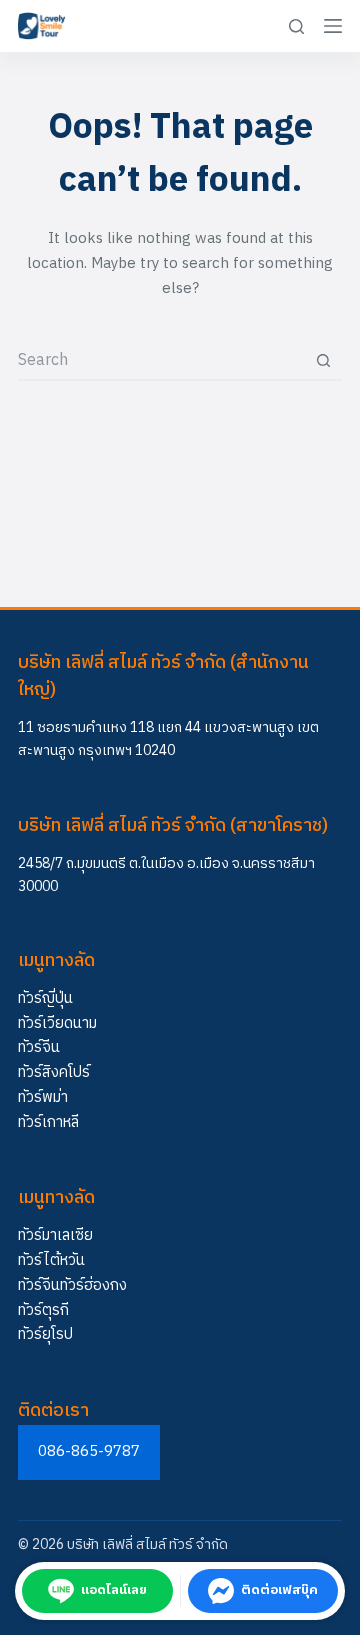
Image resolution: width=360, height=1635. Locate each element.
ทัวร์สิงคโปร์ (54, 1072)
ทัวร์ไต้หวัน (51, 1260)
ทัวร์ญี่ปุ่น (45, 998)
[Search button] (323, 360)
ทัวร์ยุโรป (45, 1334)
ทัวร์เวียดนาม (57, 1023)
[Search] (296, 26)
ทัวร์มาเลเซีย (55, 1235)
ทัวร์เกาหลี (48, 1122)
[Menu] (333, 26)
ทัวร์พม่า (43, 1097)
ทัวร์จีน (39, 1047)
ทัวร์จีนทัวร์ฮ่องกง (72, 1285)
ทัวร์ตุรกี (43, 1310)
